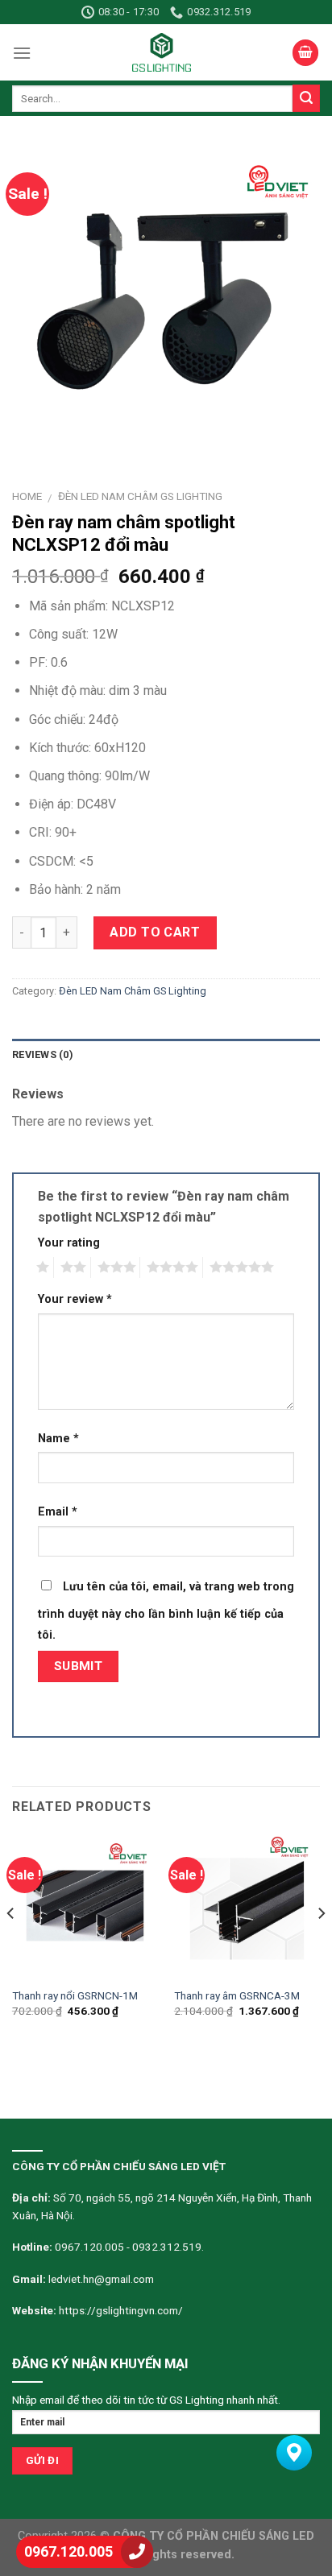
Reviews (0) (43, 1054)
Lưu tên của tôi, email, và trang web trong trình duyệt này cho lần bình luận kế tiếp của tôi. (166, 1611)
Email (58, 1512)
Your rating (69, 1243)
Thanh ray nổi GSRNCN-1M (75, 1995)
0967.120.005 (68, 2551)
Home (27, 496)
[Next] (321, 1946)
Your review (75, 1299)
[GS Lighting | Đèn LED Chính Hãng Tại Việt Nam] (162, 52)
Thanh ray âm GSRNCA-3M (237, 1995)
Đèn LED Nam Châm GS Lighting (140, 496)
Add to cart (155, 932)
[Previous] (11, 1946)
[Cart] (305, 53)
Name (58, 1439)
